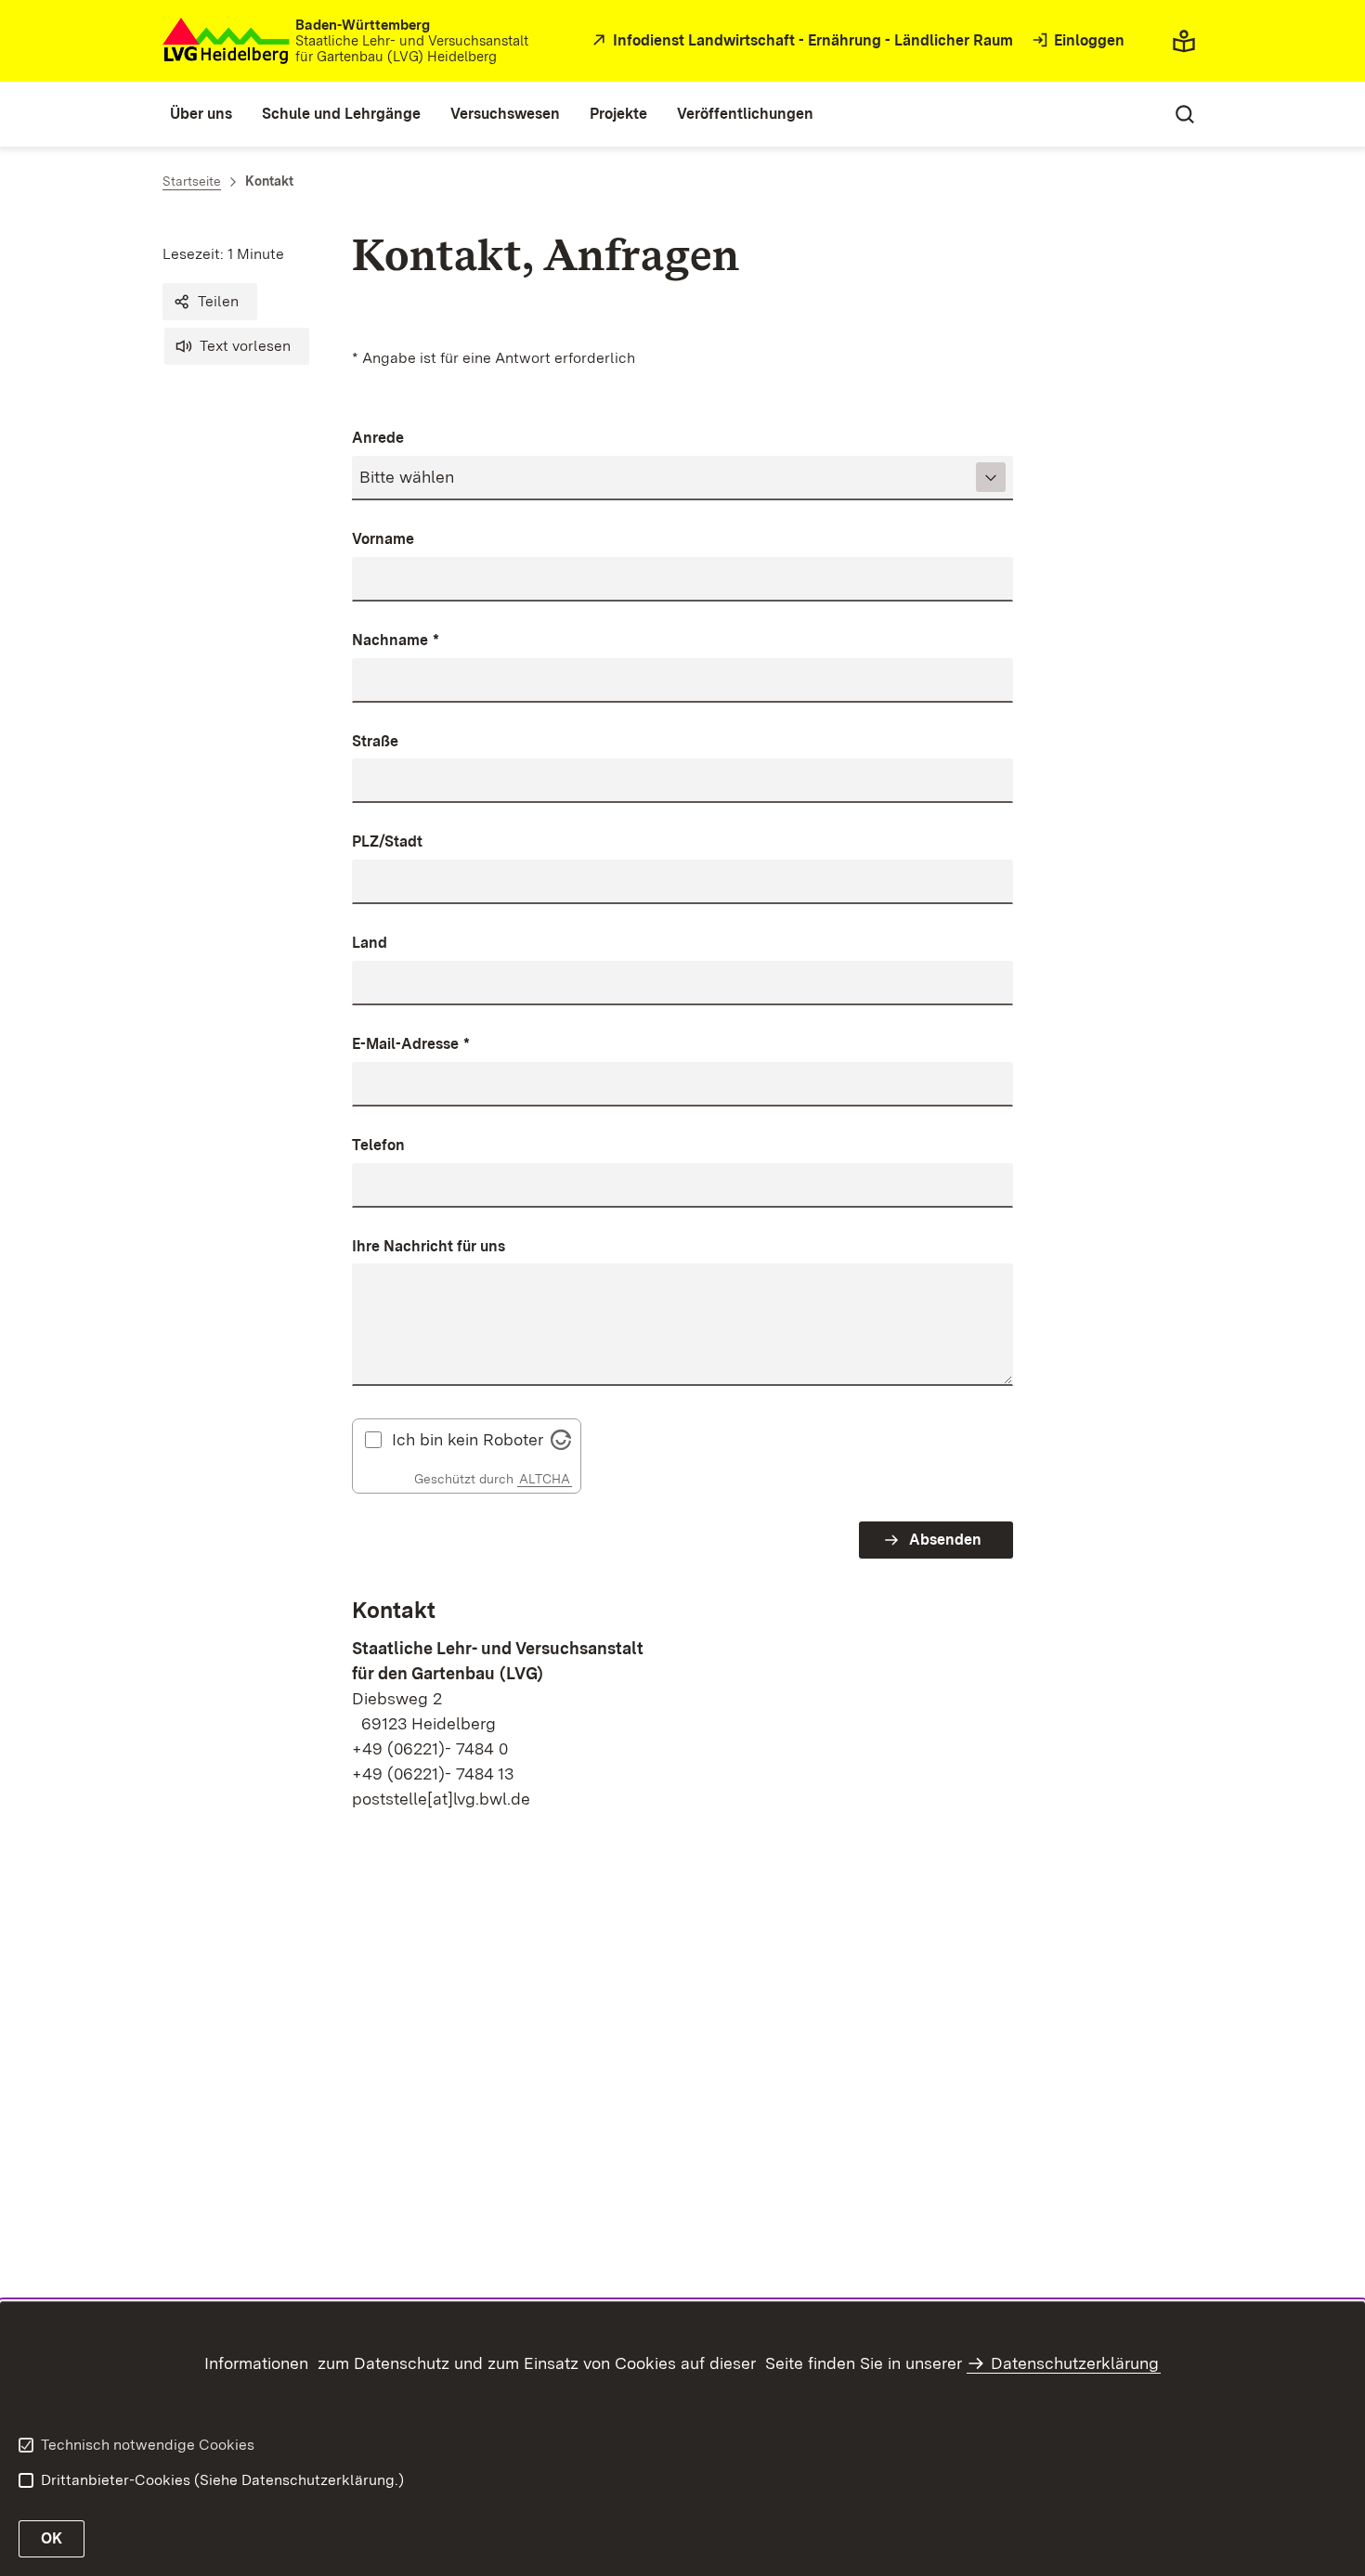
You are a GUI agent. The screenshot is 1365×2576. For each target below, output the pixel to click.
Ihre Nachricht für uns (429, 1246)
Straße (375, 741)
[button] (210, 302)
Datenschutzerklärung (1075, 2363)
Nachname (396, 640)
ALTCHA (545, 1479)
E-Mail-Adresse (411, 1044)
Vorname (383, 539)
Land (370, 943)
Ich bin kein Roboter (468, 1440)
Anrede (378, 438)
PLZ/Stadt (387, 841)
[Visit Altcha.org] (561, 1438)
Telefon (378, 1145)
